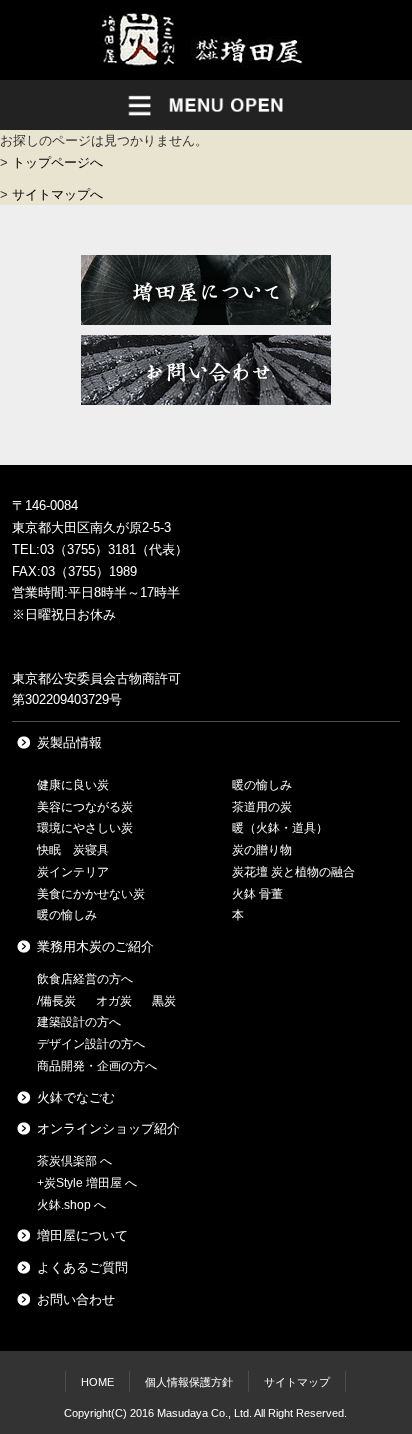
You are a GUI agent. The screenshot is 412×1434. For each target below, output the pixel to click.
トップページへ (57, 162)
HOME (97, 1382)
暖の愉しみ (67, 915)
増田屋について (82, 1235)
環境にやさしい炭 (85, 828)
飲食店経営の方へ (85, 979)
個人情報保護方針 (189, 1382)
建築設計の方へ (79, 1022)
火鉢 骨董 (257, 894)
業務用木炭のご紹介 (95, 946)
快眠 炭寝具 (73, 850)
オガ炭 (114, 1001)
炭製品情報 (69, 742)
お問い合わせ (76, 1299)
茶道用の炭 (262, 807)
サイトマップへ (57, 194)
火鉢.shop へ (71, 1205)
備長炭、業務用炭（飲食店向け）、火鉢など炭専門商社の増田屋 (206, 40)
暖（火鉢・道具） (280, 828)
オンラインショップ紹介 (108, 1128)
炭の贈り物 (262, 850)
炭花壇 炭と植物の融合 (293, 872)
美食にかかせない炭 (91, 894)
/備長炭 (56, 1001)
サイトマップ (297, 1382)
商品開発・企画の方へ (97, 1066)
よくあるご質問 (82, 1267)
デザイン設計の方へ (91, 1044)
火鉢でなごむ (76, 1097)
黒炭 (164, 1001)
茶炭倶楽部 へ (74, 1161)
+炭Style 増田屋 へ (87, 1183)
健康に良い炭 (73, 785)
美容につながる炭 (85, 807)
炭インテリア (73, 872)
